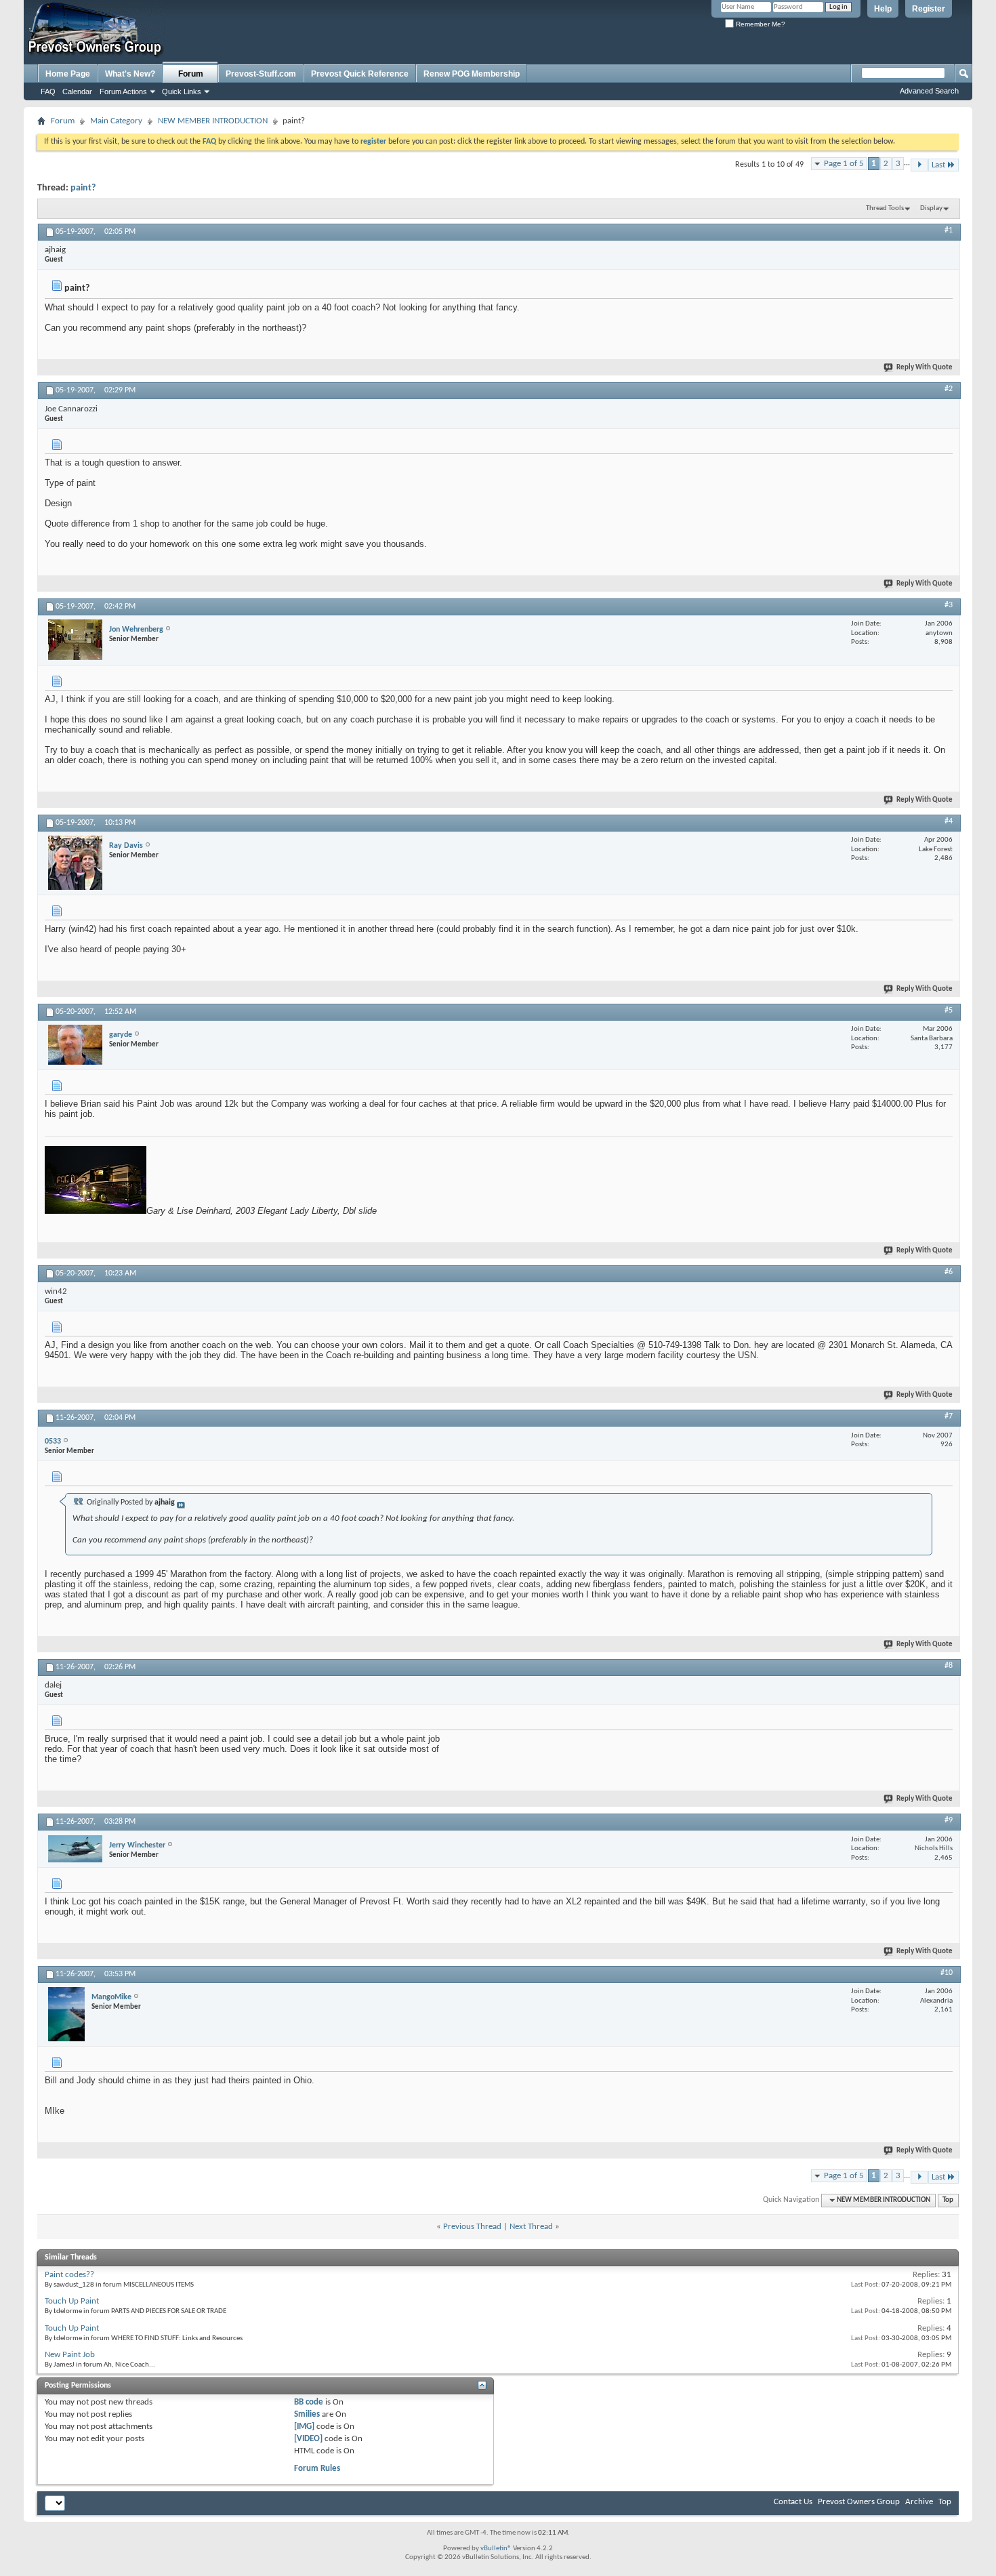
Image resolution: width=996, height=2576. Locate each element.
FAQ (48, 91)
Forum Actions (123, 91)
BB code (309, 2402)
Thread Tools (885, 208)
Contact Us (793, 2502)
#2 (949, 389)
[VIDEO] (308, 2439)
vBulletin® (496, 2549)
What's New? (130, 74)
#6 (949, 1272)
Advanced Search (929, 91)
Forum (191, 74)
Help (883, 9)
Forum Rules (317, 2469)
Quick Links (182, 91)
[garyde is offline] (75, 1045)
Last (938, 165)
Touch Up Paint (72, 2301)
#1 (949, 230)
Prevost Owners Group (859, 2502)
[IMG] (304, 2427)
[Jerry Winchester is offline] (75, 1849)
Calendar (77, 91)
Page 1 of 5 (844, 164)
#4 (949, 821)
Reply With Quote (925, 368)
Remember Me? (760, 24)
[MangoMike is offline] (66, 2014)
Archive (919, 2502)
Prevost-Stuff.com (261, 74)
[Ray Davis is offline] (75, 863)
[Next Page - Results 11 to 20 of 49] (919, 165)
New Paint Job (70, 2355)
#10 (947, 1973)
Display (931, 208)
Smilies (307, 2414)
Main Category (116, 121)
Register (929, 9)
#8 (949, 1666)
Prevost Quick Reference (360, 74)
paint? (83, 188)
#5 (949, 1010)
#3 (949, 605)
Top (948, 2200)
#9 (949, 1820)
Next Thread (531, 2227)
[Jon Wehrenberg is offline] (75, 640)
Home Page (68, 74)
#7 (949, 1416)
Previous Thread (472, 2227)
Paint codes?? (69, 2275)
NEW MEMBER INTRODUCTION (213, 121)
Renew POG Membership (472, 74)
